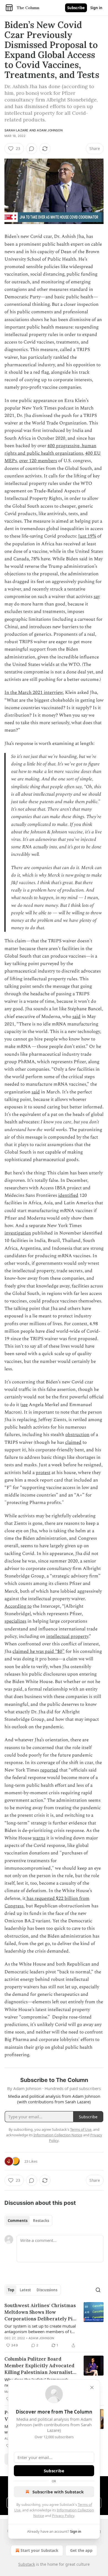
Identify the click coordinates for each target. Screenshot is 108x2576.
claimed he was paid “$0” (38, 1651)
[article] (54, 2325)
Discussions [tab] (47, 2290)
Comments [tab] (18, 2221)
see (25, 1405)
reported (49, 1770)
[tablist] (28, 2221)
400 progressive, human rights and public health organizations (50, 450)
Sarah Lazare (16, 130)
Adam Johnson (50, 130)
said (76, 1017)
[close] (92, 2387)
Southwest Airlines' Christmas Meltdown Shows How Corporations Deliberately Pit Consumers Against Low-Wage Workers (40, 2312)
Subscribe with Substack (58, 2492)
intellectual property (67, 1636)
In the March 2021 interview (34, 693)
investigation (18, 1233)
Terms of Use (81, 2129)
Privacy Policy (63, 2516)
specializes (15, 1621)
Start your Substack (39, 2550)
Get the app (81, 2550)
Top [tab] (11, 2290)
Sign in (96, 8)
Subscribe (76, 8)
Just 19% (87, 536)
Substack (27, 2564)
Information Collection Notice (58, 2135)
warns (39, 1838)
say (97, 597)
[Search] (98, 2290)
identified (68, 1195)
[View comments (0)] (32, 149)
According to (18, 1606)
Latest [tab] (25, 2290)
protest (43, 1473)
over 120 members (38, 461)
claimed (73, 1442)
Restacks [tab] (41, 2221)
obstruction (77, 1435)
